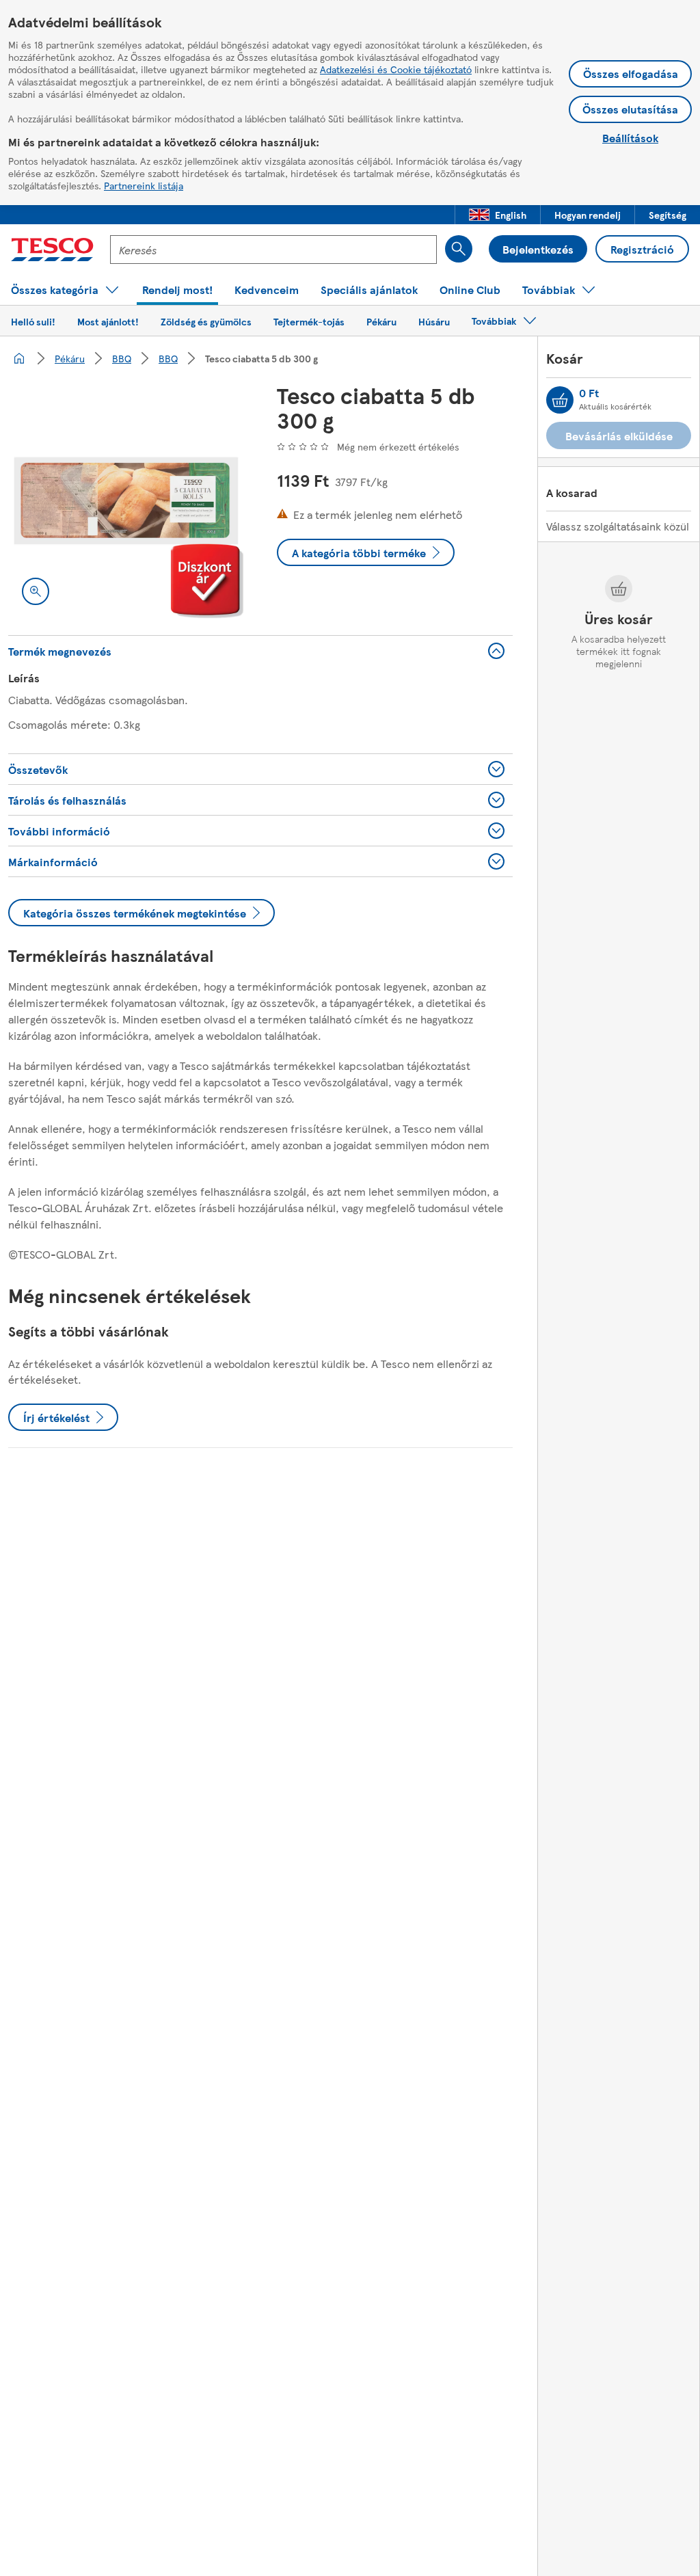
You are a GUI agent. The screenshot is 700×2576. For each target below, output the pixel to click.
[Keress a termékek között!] (459, 249)
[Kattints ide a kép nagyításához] (36, 591)
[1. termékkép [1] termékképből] (126, 501)
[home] (19, 358)
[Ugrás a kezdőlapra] (52, 250)
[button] (498, 215)
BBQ (122, 358)
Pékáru (70, 358)
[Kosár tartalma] (560, 400)
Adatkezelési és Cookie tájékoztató (396, 69)
